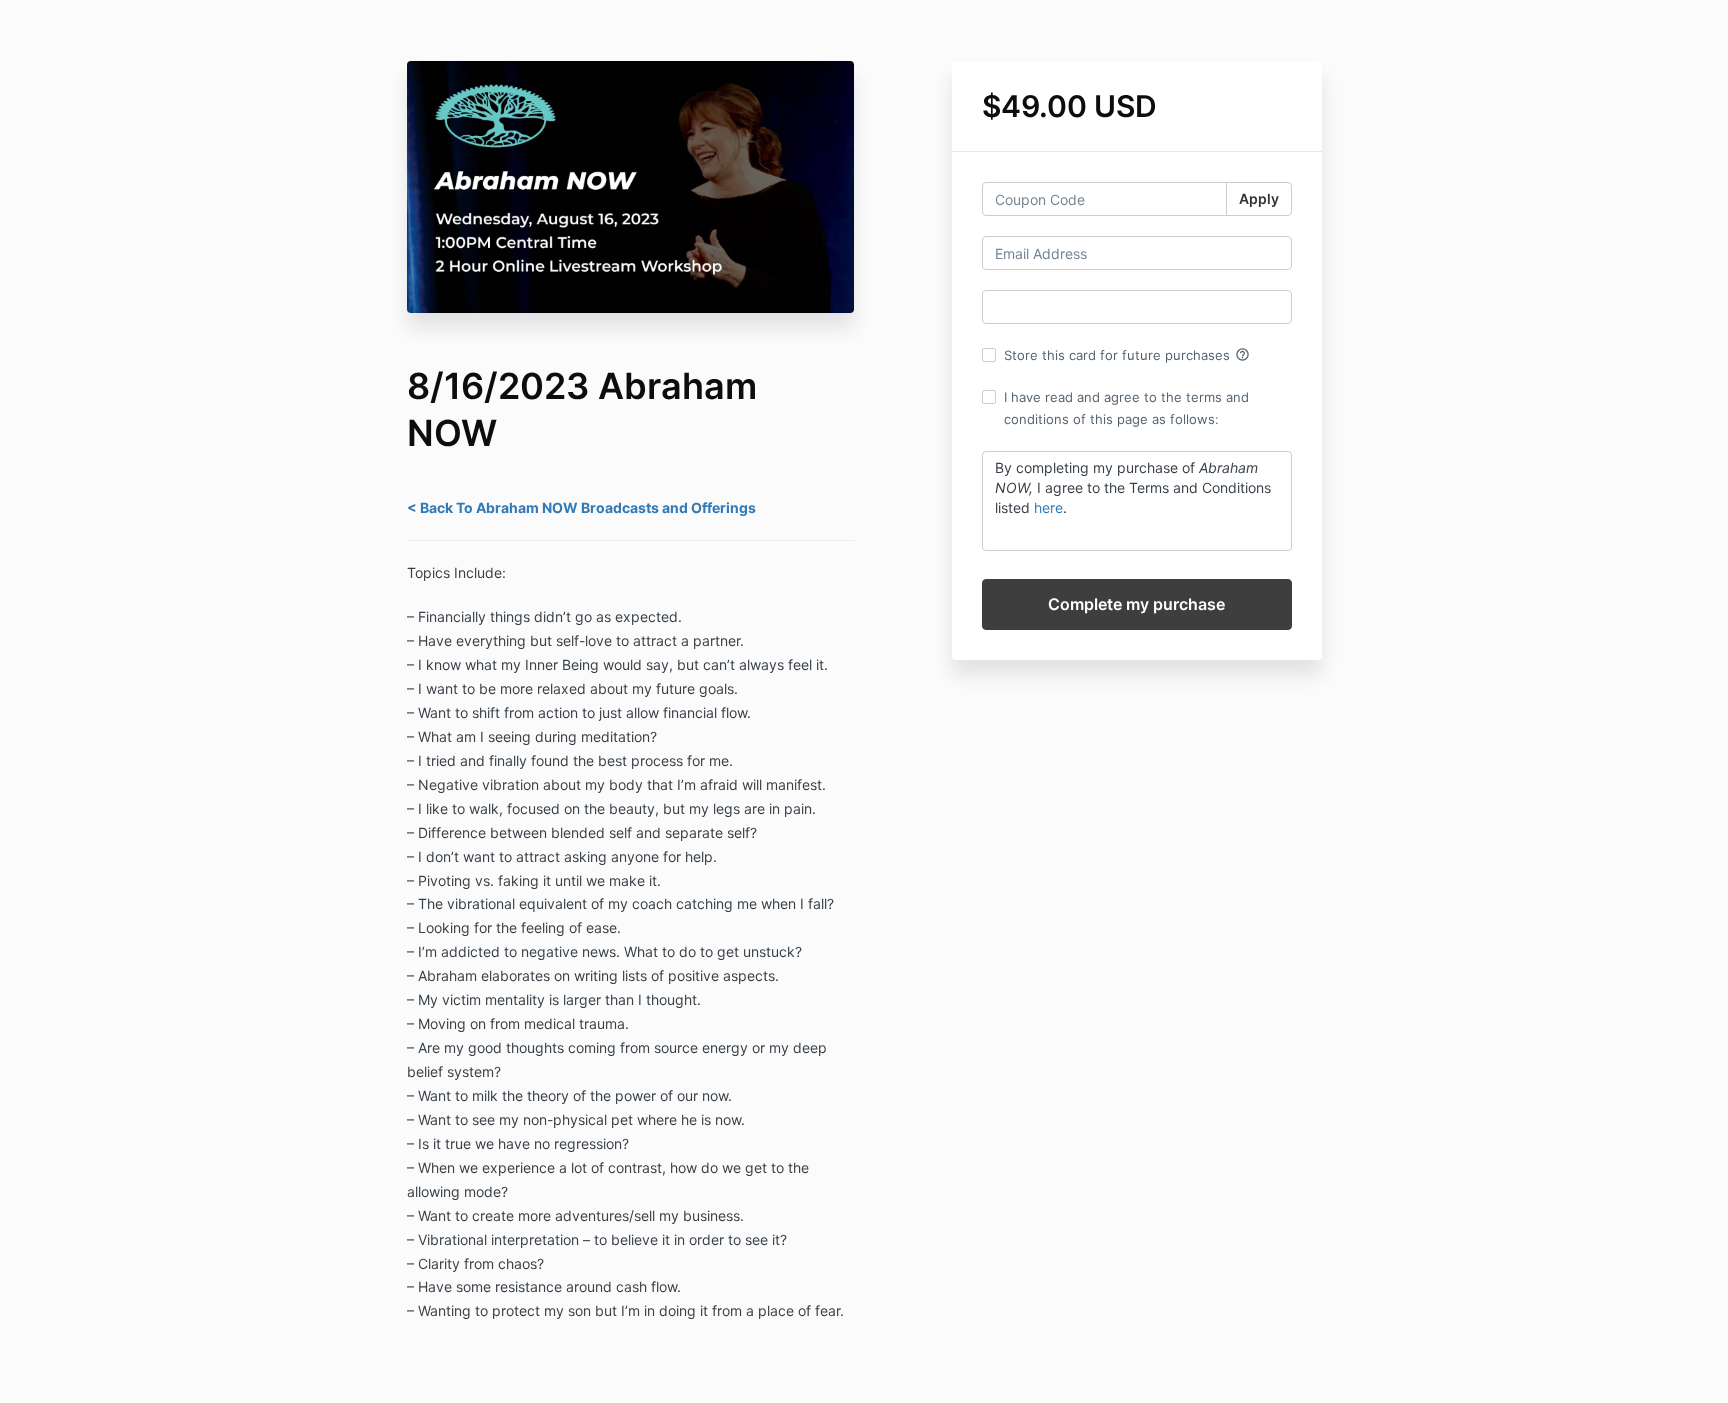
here (1048, 507)
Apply (1259, 198)
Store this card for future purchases (1127, 355)
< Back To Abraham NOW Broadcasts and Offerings (581, 507)
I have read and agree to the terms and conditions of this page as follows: (1126, 408)
